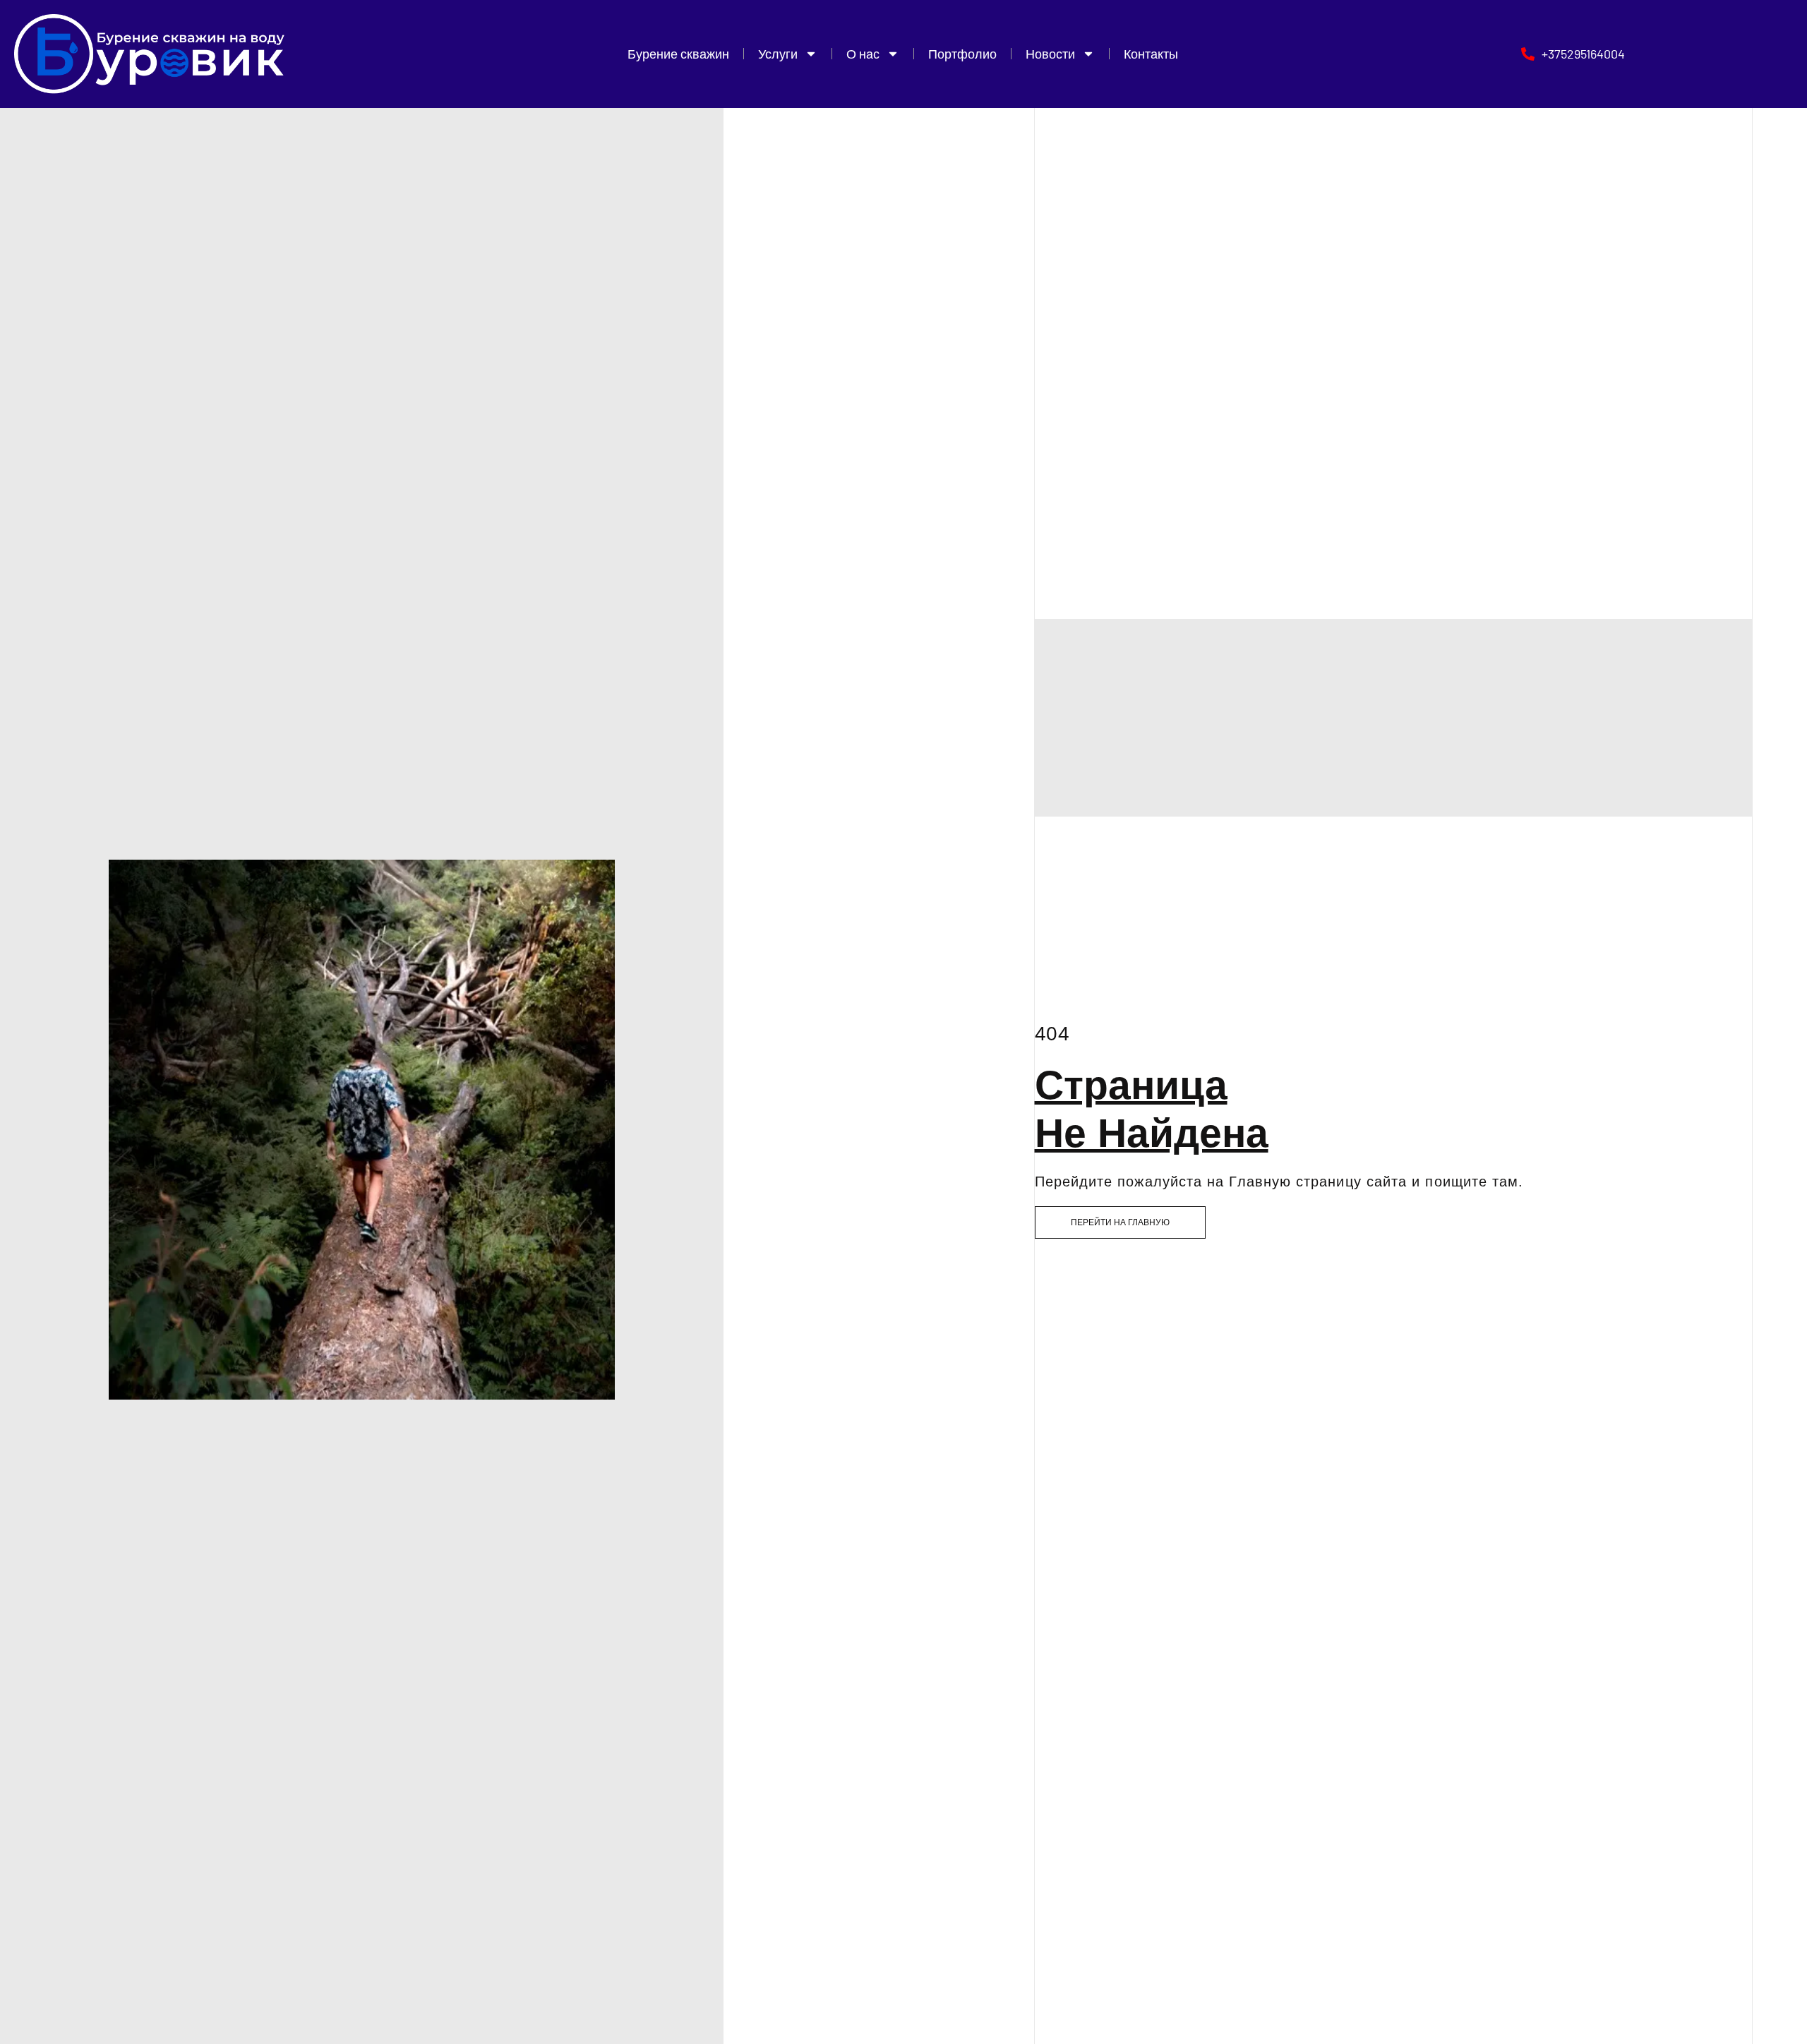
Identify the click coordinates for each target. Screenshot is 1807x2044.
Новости (1050, 54)
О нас (863, 54)
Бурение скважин (678, 54)
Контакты (1151, 54)
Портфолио (962, 54)
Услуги (778, 54)
